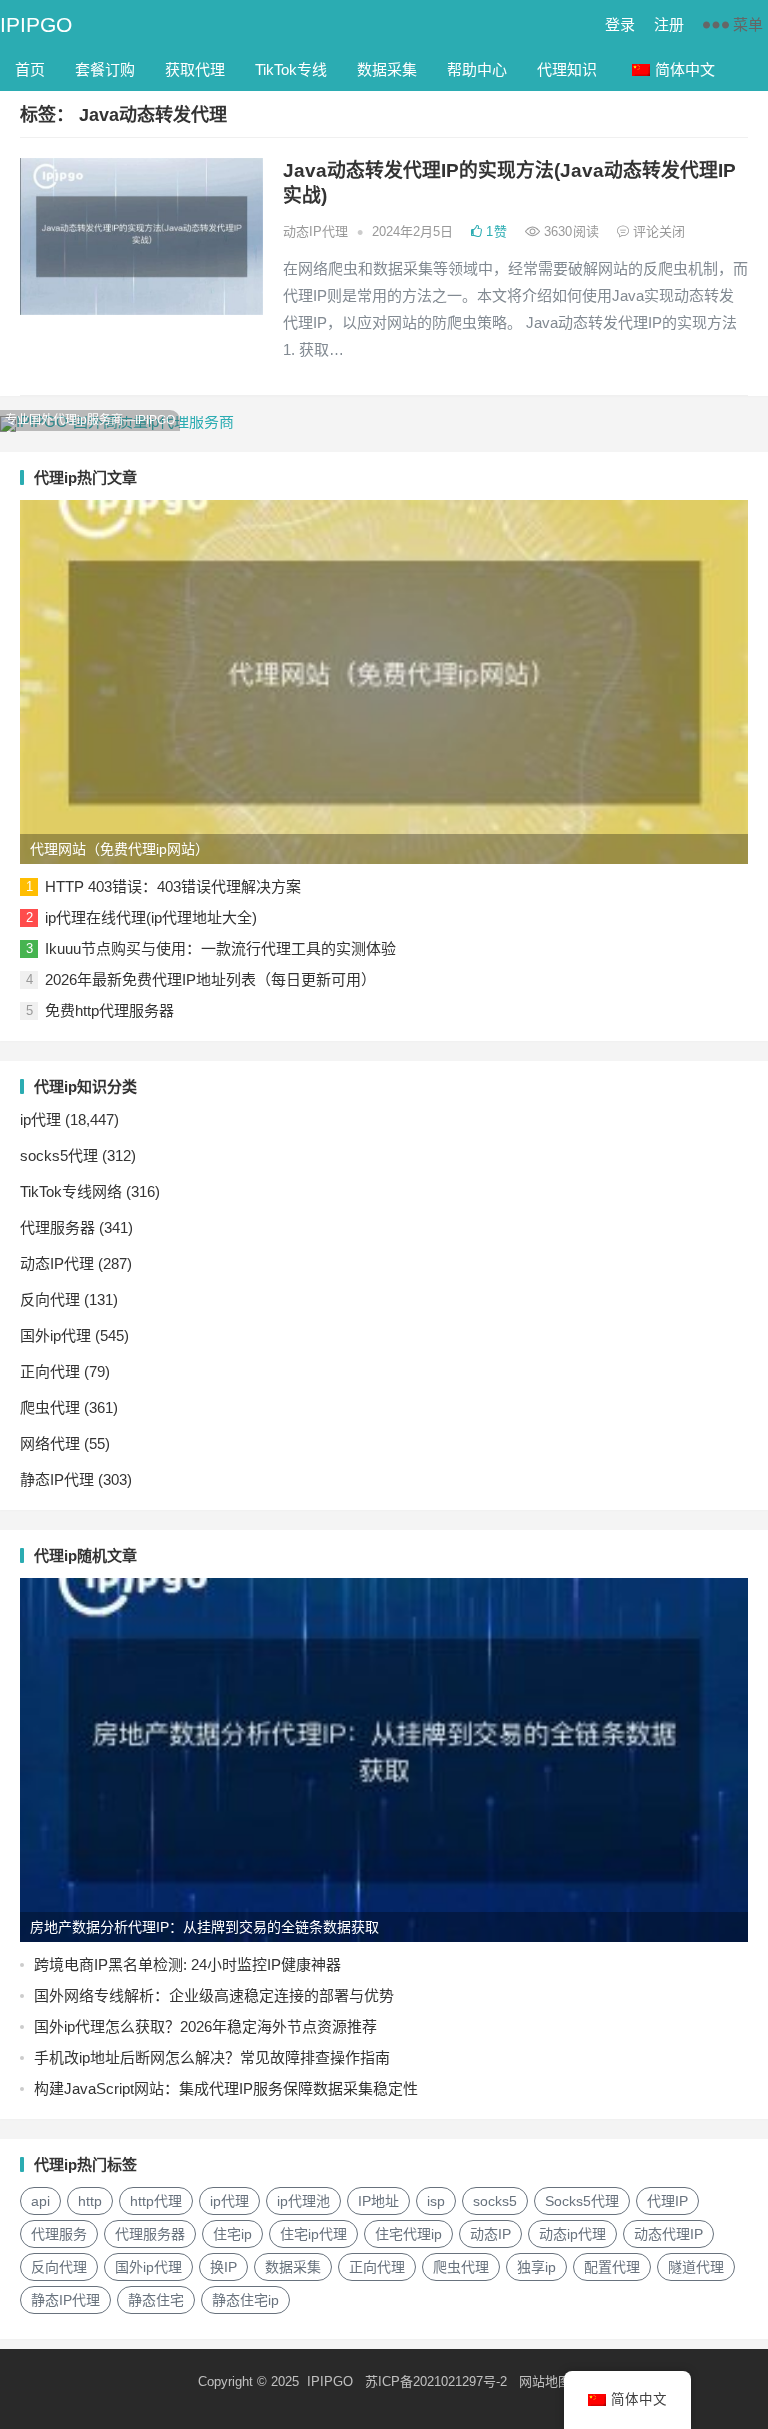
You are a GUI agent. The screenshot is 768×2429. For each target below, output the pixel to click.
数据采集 (387, 69)
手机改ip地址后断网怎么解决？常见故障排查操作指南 (212, 2057)
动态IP (490, 2234)
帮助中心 (477, 69)
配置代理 (612, 2267)
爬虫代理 (50, 1407)
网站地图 (545, 2381)
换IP (223, 2267)
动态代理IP (668, 2234)
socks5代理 (59, 1155)
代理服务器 (57, 1227)
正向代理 (50, 1371)
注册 (669, 24)
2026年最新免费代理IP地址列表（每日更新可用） (210, 979)
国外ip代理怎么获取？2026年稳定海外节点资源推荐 (205, 2026)
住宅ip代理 (313, 2234)
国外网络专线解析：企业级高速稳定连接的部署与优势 (214, 1995)
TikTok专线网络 (71, 1191)
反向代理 (50, 1299)
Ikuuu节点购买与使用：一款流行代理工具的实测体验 (220, 948)
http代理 (156, 2201)
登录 (620, 24)
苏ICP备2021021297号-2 (436, 2381)
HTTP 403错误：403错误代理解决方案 (173, 886)
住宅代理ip (408, 2234)
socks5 (495, 2201)
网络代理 (50, 1443)
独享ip (536, 2267)
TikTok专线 (291, 69)
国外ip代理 (55, 1335)
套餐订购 (105, 69)
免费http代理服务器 (109, 1010)
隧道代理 (696, 2267)
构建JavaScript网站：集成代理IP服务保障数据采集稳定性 (226, 2088)
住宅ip (232, 2234)
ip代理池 (303, 2201)
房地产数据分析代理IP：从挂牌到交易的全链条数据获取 (204, 1927)
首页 (30, 69)
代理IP (667, 2201)
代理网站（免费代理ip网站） (119, 849)
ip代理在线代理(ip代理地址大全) (151, 917)
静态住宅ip (245, 2300)
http (90, 2201)
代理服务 (59, 2234)
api (40, 2201)
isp (436, 2201)
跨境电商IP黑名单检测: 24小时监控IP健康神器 (187, 1964)
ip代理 (40, 1119)
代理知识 (567, 69)
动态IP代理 (315, 231)
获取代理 (195, 69)
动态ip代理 (572, 2234)
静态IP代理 (57, 1479)
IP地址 (378, 2201)
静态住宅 (156, 2300)
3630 (569, 231)
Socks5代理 (582, 2201)
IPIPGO (36, 24)
